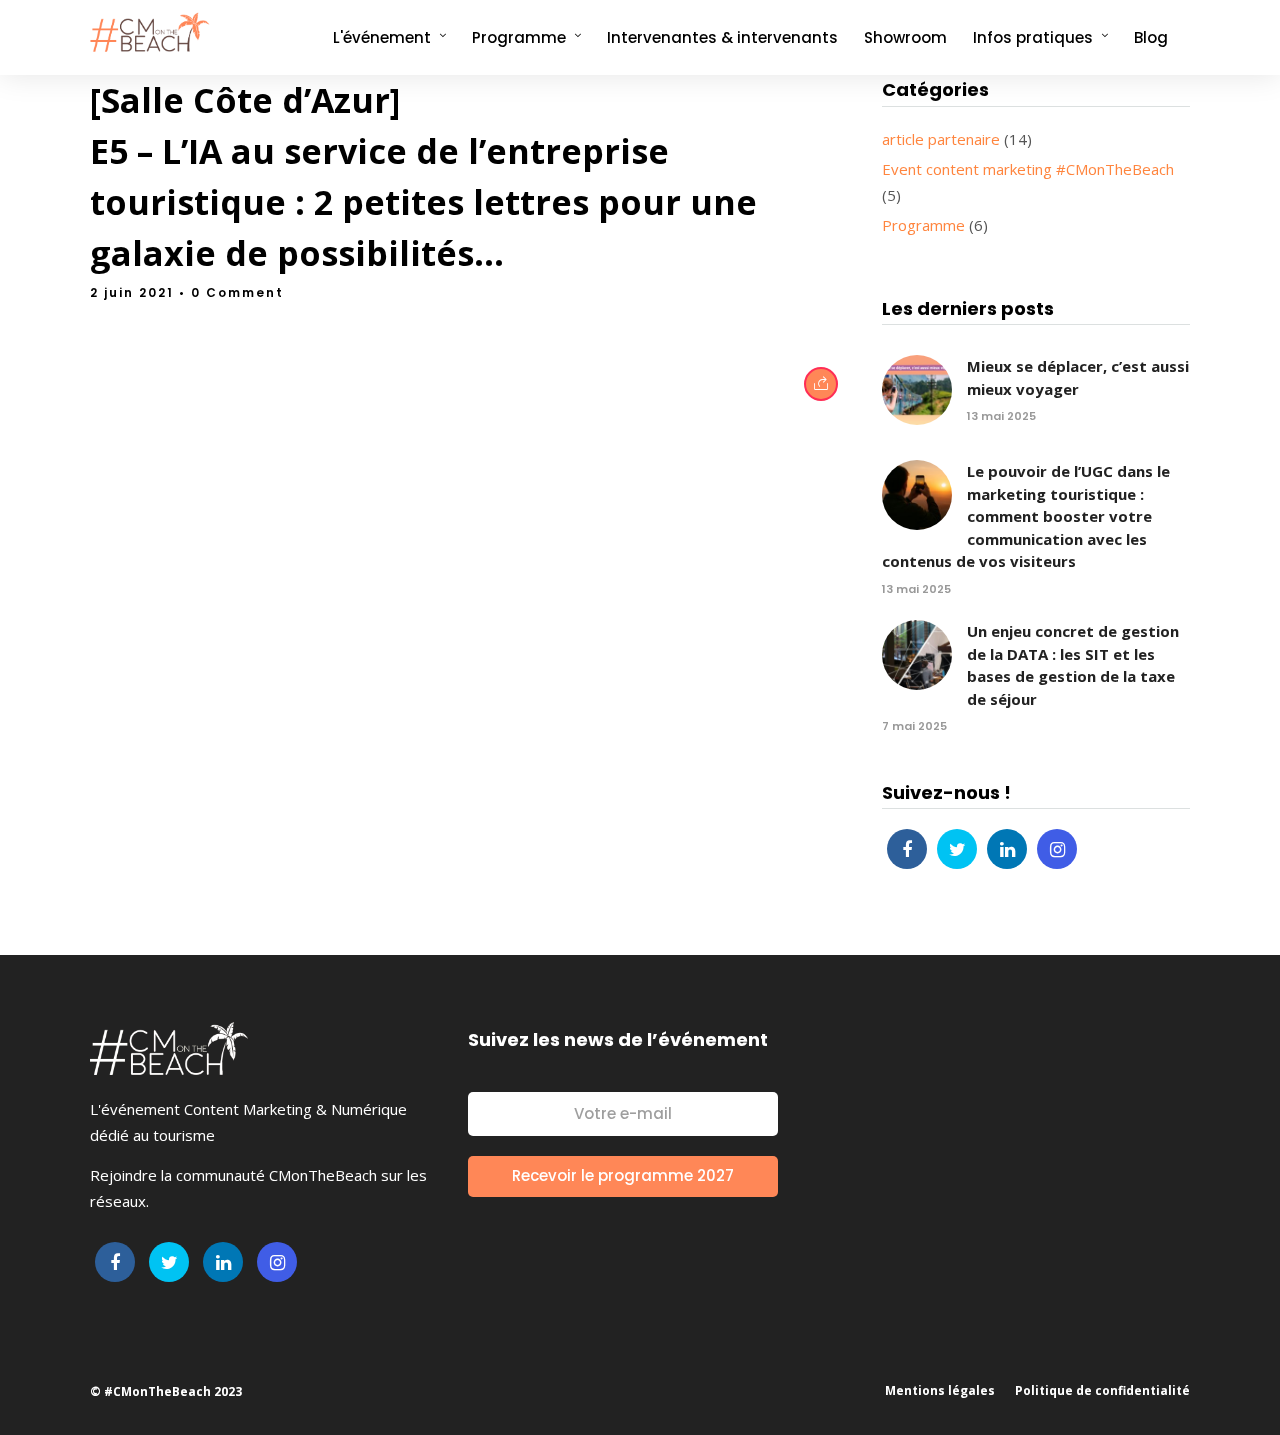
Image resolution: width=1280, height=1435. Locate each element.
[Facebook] (907, 849)
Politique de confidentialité (1102, 1390)
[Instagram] (1057, 849)
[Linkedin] (1007, 849)
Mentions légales (940, 1390)
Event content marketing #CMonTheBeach (1028, 169)
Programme (923, 225)
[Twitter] (957, 849)
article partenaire (941, 139)
